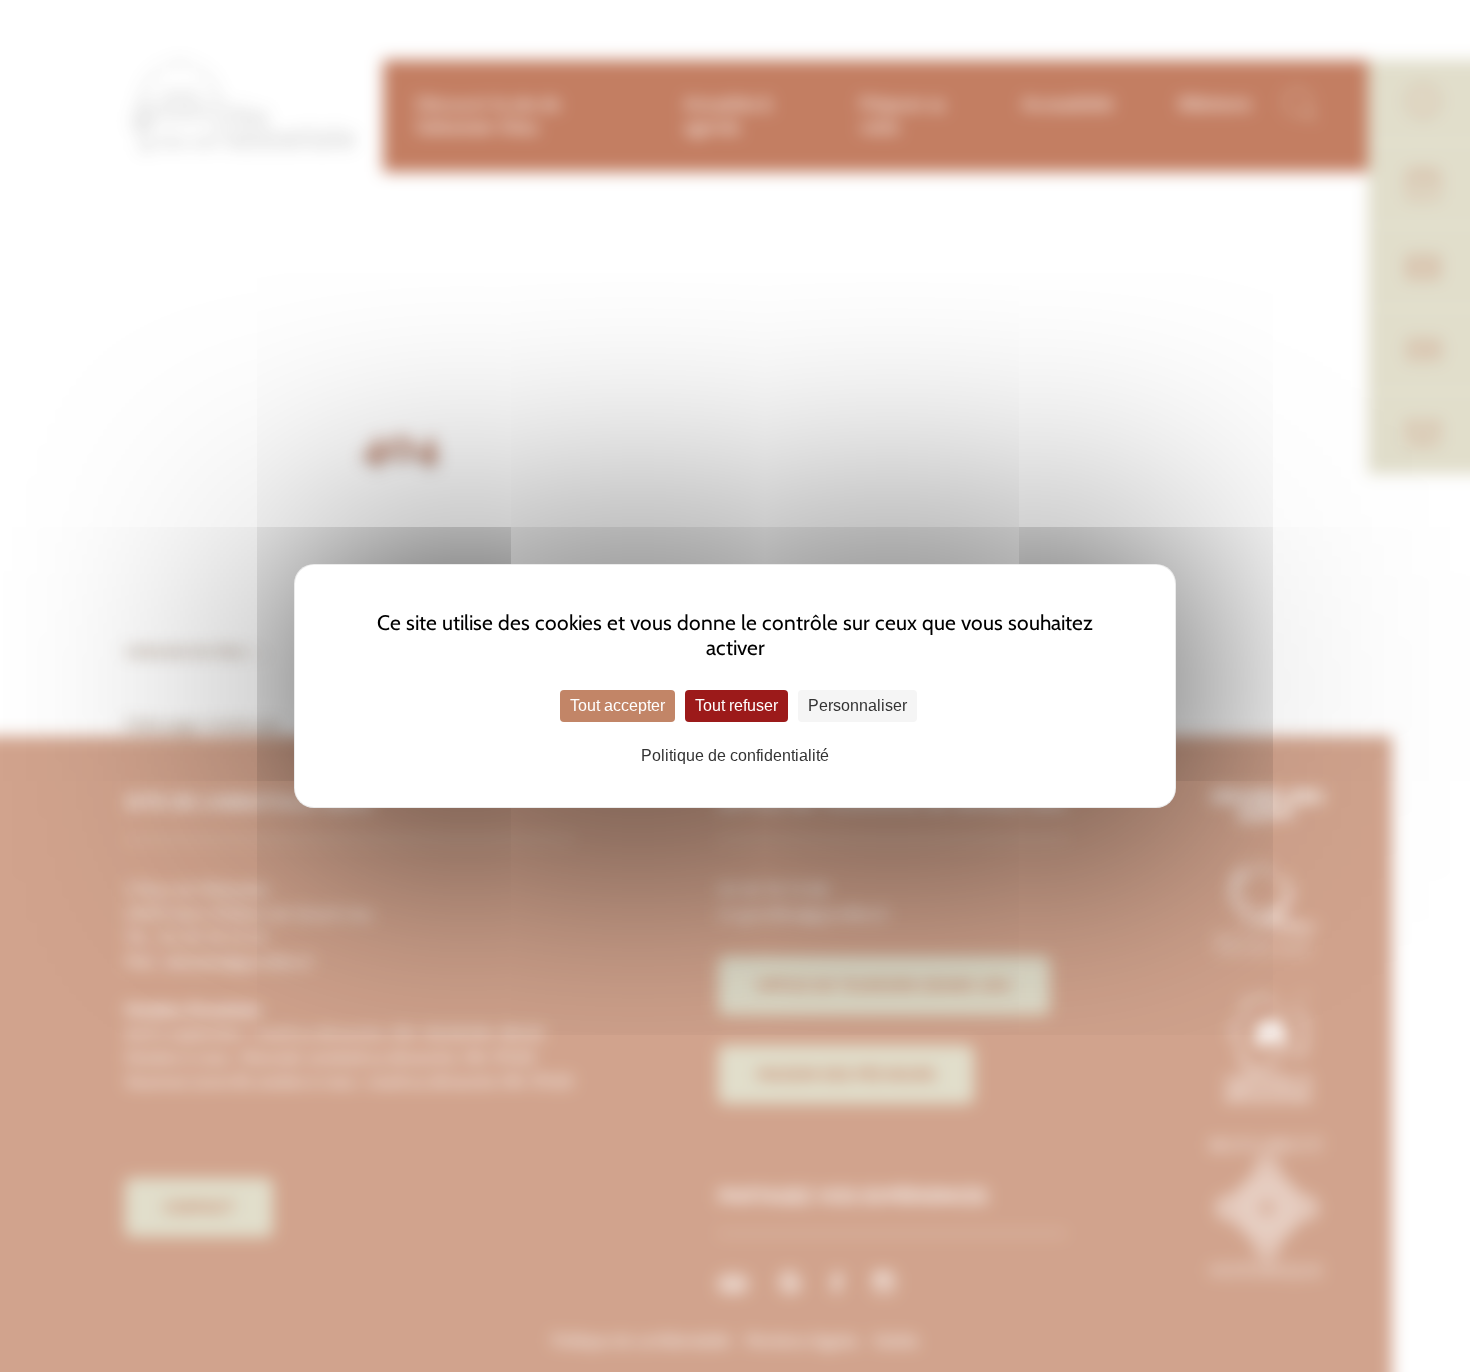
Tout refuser (736, 705)
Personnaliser (857, 705)
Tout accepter (617, 705)
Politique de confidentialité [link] (735, 755)
